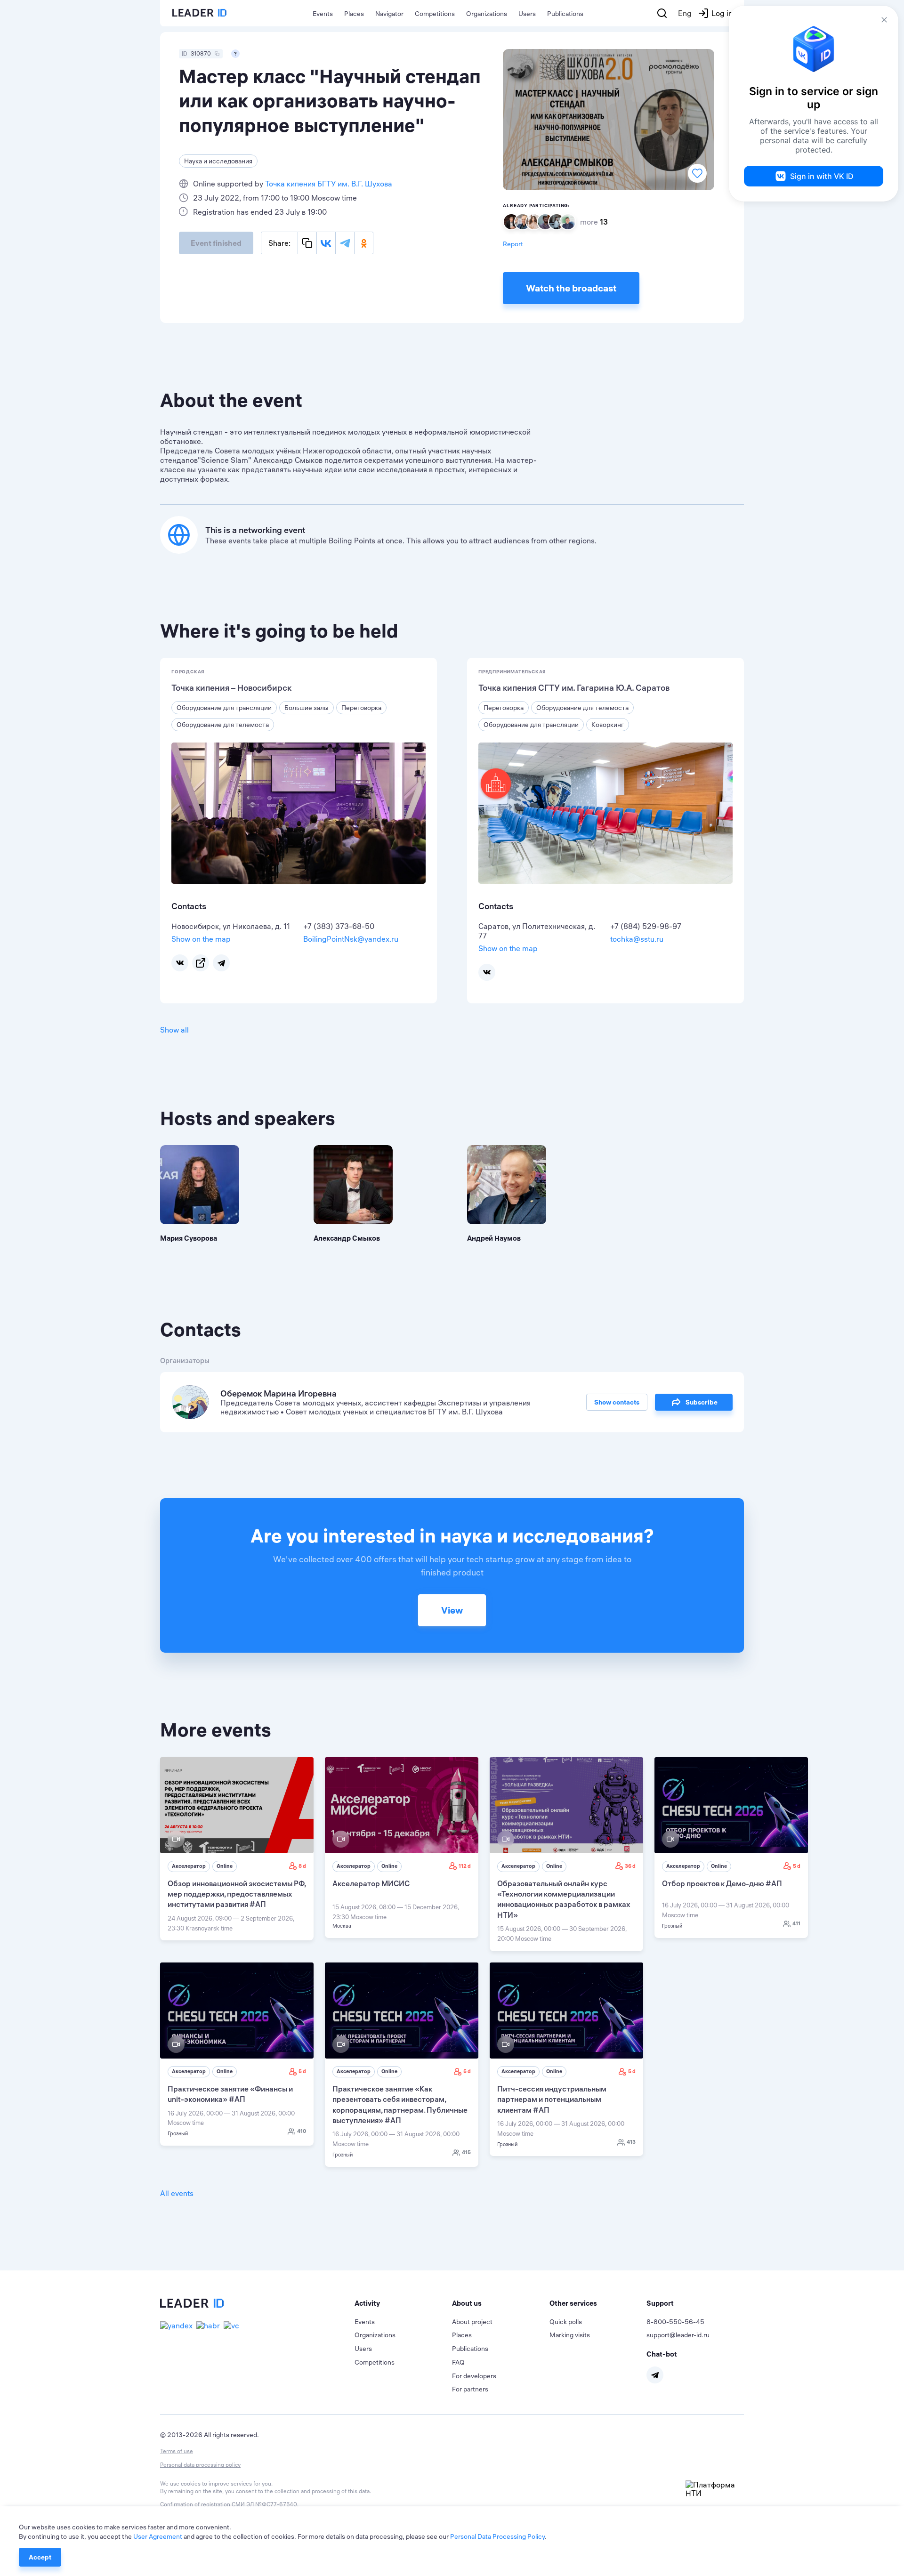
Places (354, 14)
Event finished (216, 243)
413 (631, 2142)
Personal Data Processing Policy (497, 2536)
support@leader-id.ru (678, 2335)
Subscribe (702, 1402)
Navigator (389, 14)
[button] (403, 2303)
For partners (470, 2389)
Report (513, 244)
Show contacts (617, 1402)
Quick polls (566, 2322)
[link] (237, 1849)
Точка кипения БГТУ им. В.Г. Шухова (329, 184)
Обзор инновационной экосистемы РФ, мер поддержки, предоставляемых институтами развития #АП (237, 1894)
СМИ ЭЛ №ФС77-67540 (264, 2504)
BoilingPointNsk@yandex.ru (351, 939)
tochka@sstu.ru (637, 939)
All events (177, 2193)
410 (302, 2131)
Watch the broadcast (571, 288)
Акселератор (189, 1866)
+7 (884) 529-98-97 (646, 926)
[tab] (403, 2303)
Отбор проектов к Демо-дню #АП (722, 1883)
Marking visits (570, 2335)
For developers (474, 2376)
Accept (40, 2557)
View (452, 1610)
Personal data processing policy (200, 2465)
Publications (565, 14)
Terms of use (177, 2451)
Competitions (435, 14)
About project (472, 2322)
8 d (302, 1866)
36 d (630, 1866)
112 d (465, 1866)
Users (527, 14)
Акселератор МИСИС (371, 1883)
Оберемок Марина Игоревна (278, 1393)
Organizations (487, 14)
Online (225, 1866)
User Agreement (158, 2536)
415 (466, 2152)
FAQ (458, 2362)
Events (323, 14)
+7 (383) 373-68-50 (339, 926)
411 (796, 1923)
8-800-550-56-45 (675, 2322)
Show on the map (201, 939)
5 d (797, 1866)
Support (660, 2303)
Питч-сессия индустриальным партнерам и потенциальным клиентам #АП (552, 2099)
